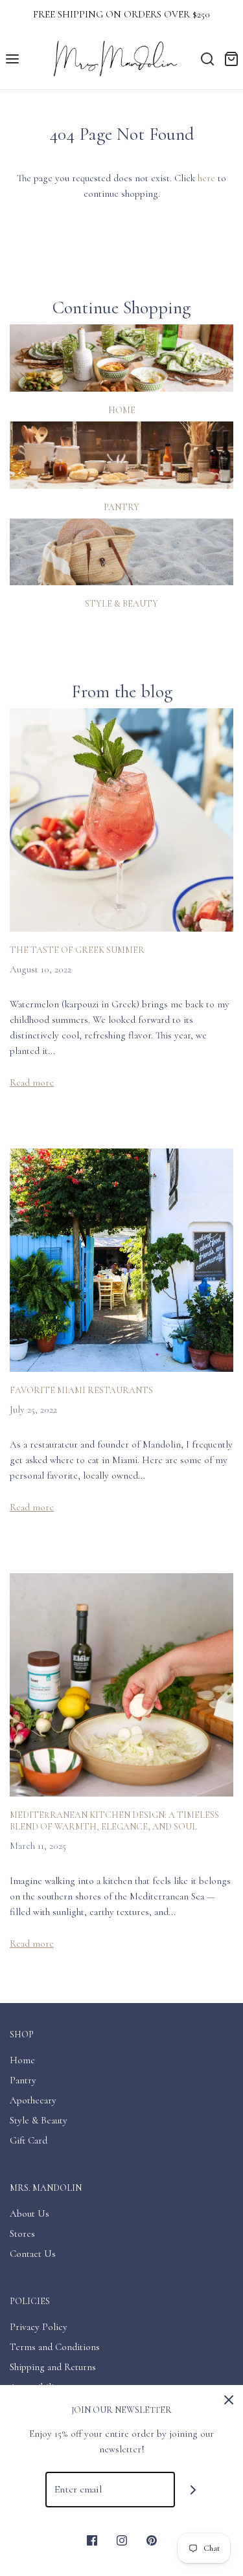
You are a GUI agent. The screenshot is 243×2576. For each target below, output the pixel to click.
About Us (29, 2213)
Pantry (121, 507)
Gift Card (29, 2140)
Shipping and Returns (53, 2367)
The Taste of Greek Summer (77, 950)
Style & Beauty (121, 604)
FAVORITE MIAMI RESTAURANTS (81, 1390)
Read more (32, 1082)
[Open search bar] (207, 59)
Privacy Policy (39, 2327)
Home (122, 410)
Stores (22, 2234)
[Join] (193, 2490)
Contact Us (33, 2254)
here (206, 178)
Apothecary (33, 2100)
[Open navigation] (12, 59)
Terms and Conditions (55, 2347)
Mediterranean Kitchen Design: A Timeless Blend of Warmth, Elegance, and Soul (114, 1821)
